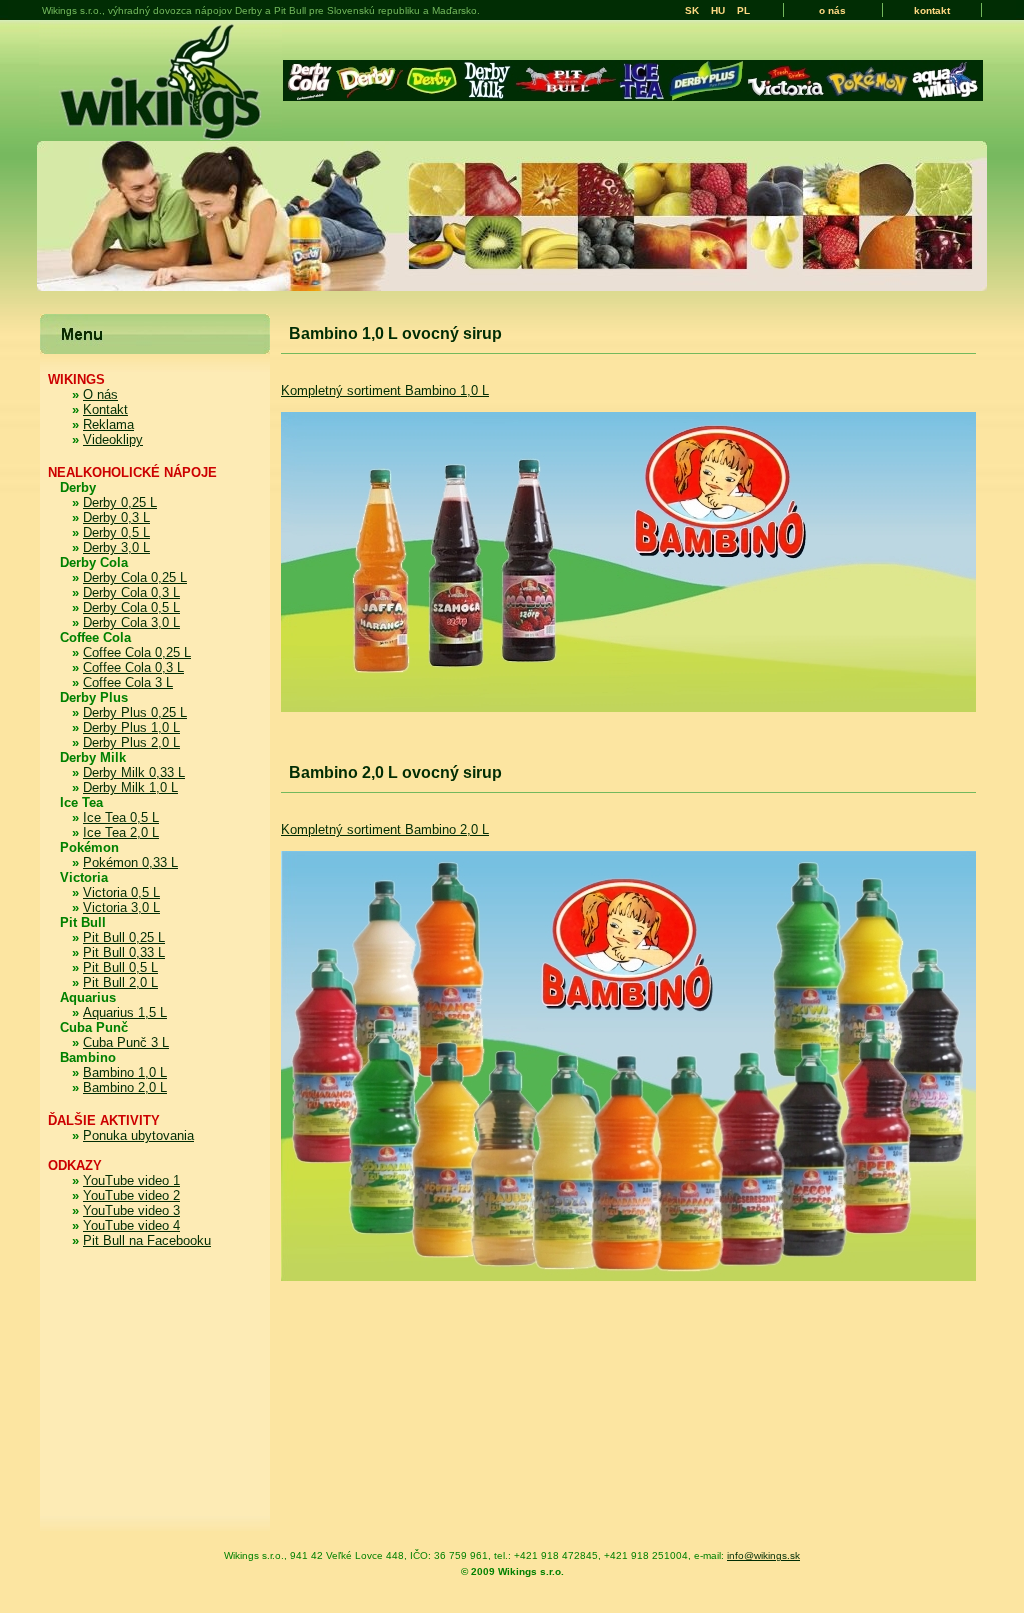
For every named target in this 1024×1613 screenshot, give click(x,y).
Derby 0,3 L (116, 517)
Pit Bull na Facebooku (147, 1240)
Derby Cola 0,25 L (135, 577)
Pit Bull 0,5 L (120, 967)
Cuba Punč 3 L (126, 1042)
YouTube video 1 (131, 1180)
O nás (100, 394)
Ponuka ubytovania (138, 1135)
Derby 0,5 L (116, 532)
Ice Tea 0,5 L (121, 817)
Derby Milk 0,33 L (134, 772)
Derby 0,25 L (120, 502)
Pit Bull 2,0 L (120, 982)
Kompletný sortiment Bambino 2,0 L (385, 829)
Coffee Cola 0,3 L (133, 667)
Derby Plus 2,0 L (131, 742)
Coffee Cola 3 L (128, 682)
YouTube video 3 (131, 1210)
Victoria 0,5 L (121, 892)
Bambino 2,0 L (125, 1087)
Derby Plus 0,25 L (135, 712)
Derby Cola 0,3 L (131, 592)
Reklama (108, 424)
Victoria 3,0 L (121, 907)
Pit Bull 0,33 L (124, 952)
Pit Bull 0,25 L (124, 937)
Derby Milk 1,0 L (130, 787)
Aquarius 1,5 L (125, 1012)
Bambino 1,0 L (125, 1072)
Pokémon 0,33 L (130, 862)
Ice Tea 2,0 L (121, 832)
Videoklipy (113, 439)
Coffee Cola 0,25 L (137, 652)
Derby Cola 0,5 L (131, 607)
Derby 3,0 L (116, 547)
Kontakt (105, 409)
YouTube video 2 (131, 1195)
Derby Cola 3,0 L (131, 622)
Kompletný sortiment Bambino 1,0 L (385, 390)
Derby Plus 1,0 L (131, 727)
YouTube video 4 (131, 1225)
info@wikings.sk (763, 1555)
